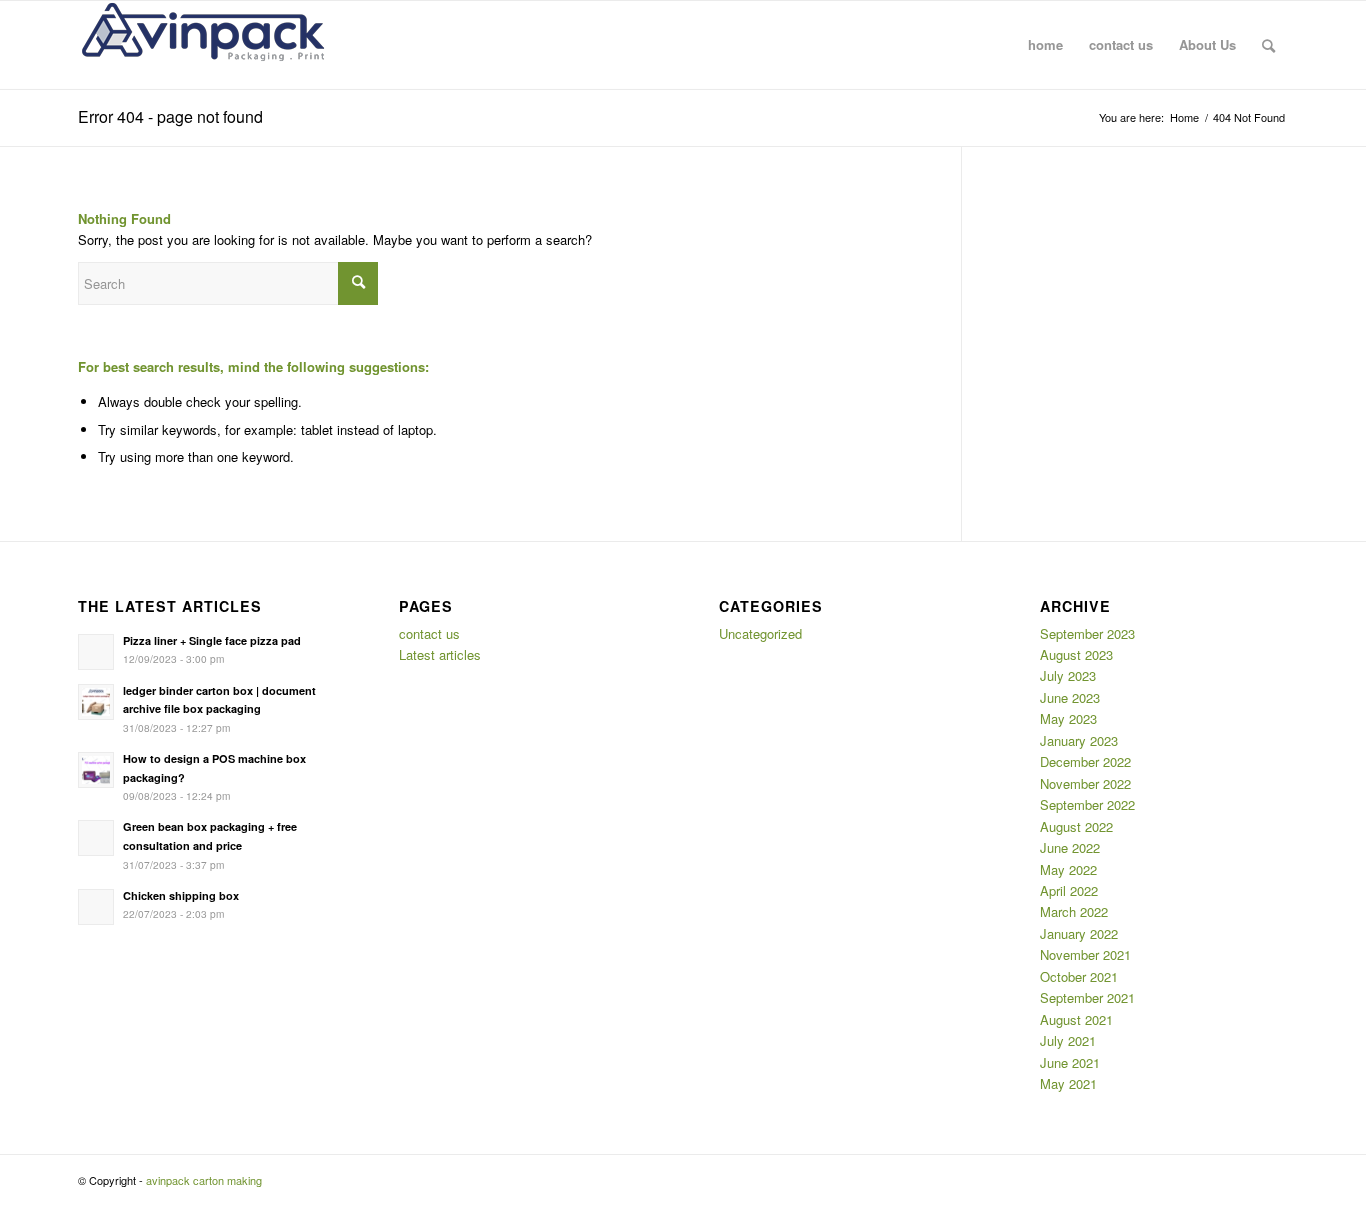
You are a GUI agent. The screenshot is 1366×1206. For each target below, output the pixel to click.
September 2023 (1087, 633)
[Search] (1268, 45)
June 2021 (1070, 1062)
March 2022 (1074, 911)
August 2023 (1076, 654)
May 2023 (1068, 718)
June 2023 (1070, 697)
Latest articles (440, 654)
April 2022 (1069, 890)
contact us (429, 633)
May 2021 (1068, 1083)
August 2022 (1076, 826)
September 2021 (1087, 997)
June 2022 (1070, 847)
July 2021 (1068, 1040)
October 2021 (1079, 976)
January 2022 (1079, 933)
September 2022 (1087, 804)
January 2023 (1079, 740)
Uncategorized (760, 633)
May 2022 (1068, 869)
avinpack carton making (204, 1180)
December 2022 (1085, 761)
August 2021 (1076, 1019)
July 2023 (1068, 675)
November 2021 (1085, 954)
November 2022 (1085, 783)
